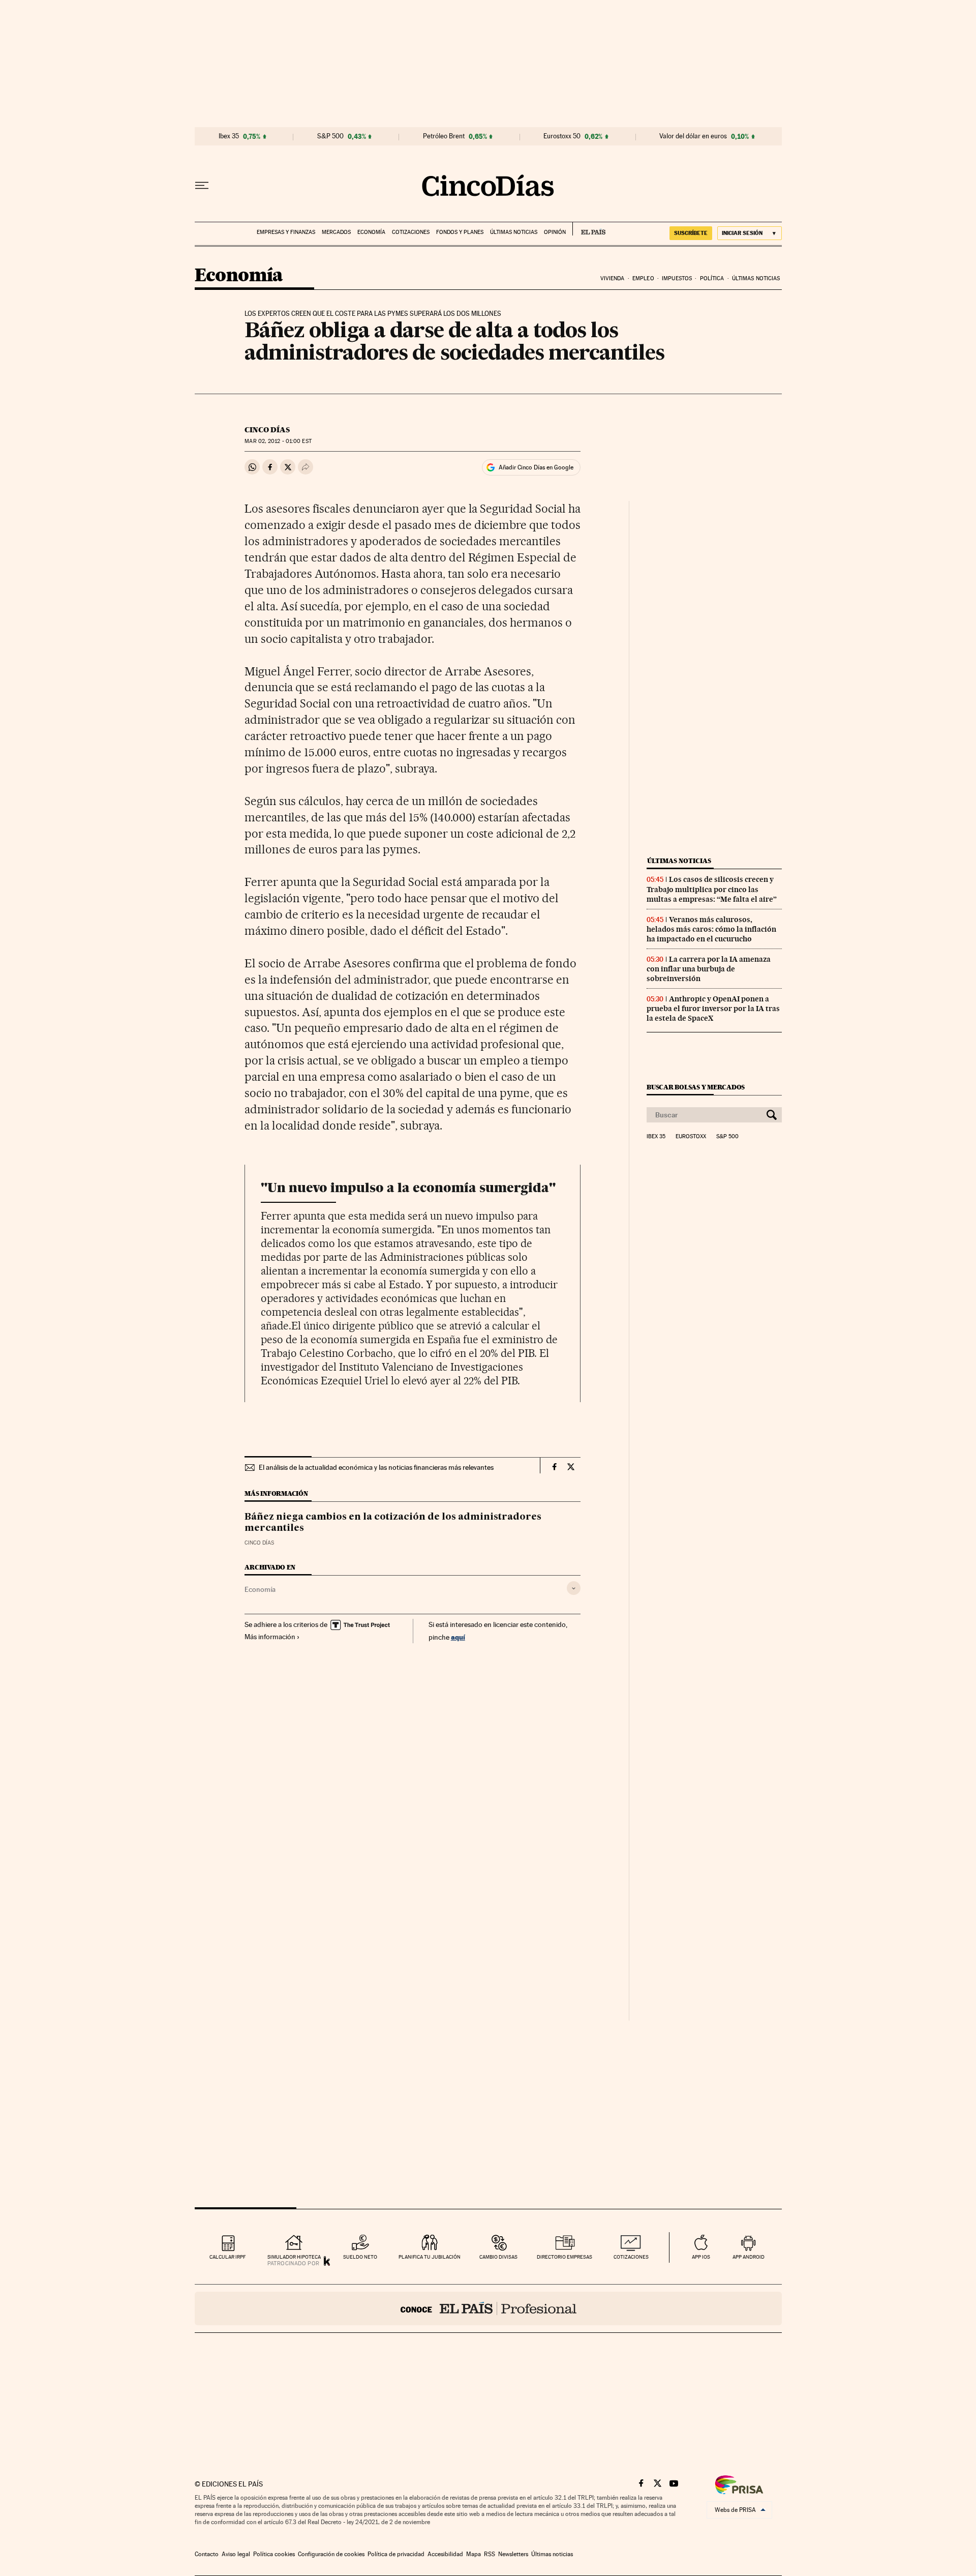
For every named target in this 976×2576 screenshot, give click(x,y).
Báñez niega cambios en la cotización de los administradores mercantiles (393, 1523)
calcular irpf (227, 2257)
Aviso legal (236, 2554)
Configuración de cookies (331, 2554)
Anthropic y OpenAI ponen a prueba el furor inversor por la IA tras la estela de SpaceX (713, 1009)
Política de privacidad (396, 2554)
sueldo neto (360, 2257)
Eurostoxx (691, 1137)
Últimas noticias (514, 232)
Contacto (207, 2554)
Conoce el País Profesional (488, 2308)
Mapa (474, 2554)
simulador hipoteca (294, 2257)
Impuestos (677, 278)
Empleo (643, 278)
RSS (490, 2554)
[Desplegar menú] (202, 186)
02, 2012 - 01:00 (278, 441)
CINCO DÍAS (267, 430)
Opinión (555, 232)
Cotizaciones (411, 232)
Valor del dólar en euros (693, 136)
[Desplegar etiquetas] (574, 1588)
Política (712, 278)
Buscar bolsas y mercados (696, 1087)
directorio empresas (565, 2257)
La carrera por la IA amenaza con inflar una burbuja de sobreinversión (709, 969)
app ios (701, 2257)
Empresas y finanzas (286, 232)
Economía (371, 232)
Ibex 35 (229, 136)
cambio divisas (498, 2257)
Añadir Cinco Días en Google (536, 467)
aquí (458, 1637)
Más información (270, 1637)
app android (749, 2257)
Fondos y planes (460, 232)
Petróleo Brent (444, 136)
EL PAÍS (589, 229)
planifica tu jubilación (430, 2257)
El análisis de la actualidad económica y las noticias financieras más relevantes (376, 1467)
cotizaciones (631, 2257)
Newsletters (513, 2554)
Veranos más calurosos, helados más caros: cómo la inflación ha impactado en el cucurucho (711, 929)
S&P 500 (330, 136)
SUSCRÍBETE (691, 233)
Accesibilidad (445, 2554)
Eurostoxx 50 (562, 136)
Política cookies (274, 2554)
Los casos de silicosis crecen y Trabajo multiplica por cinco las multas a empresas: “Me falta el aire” (712, 889)
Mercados (336, 232)
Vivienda (613, 278)
